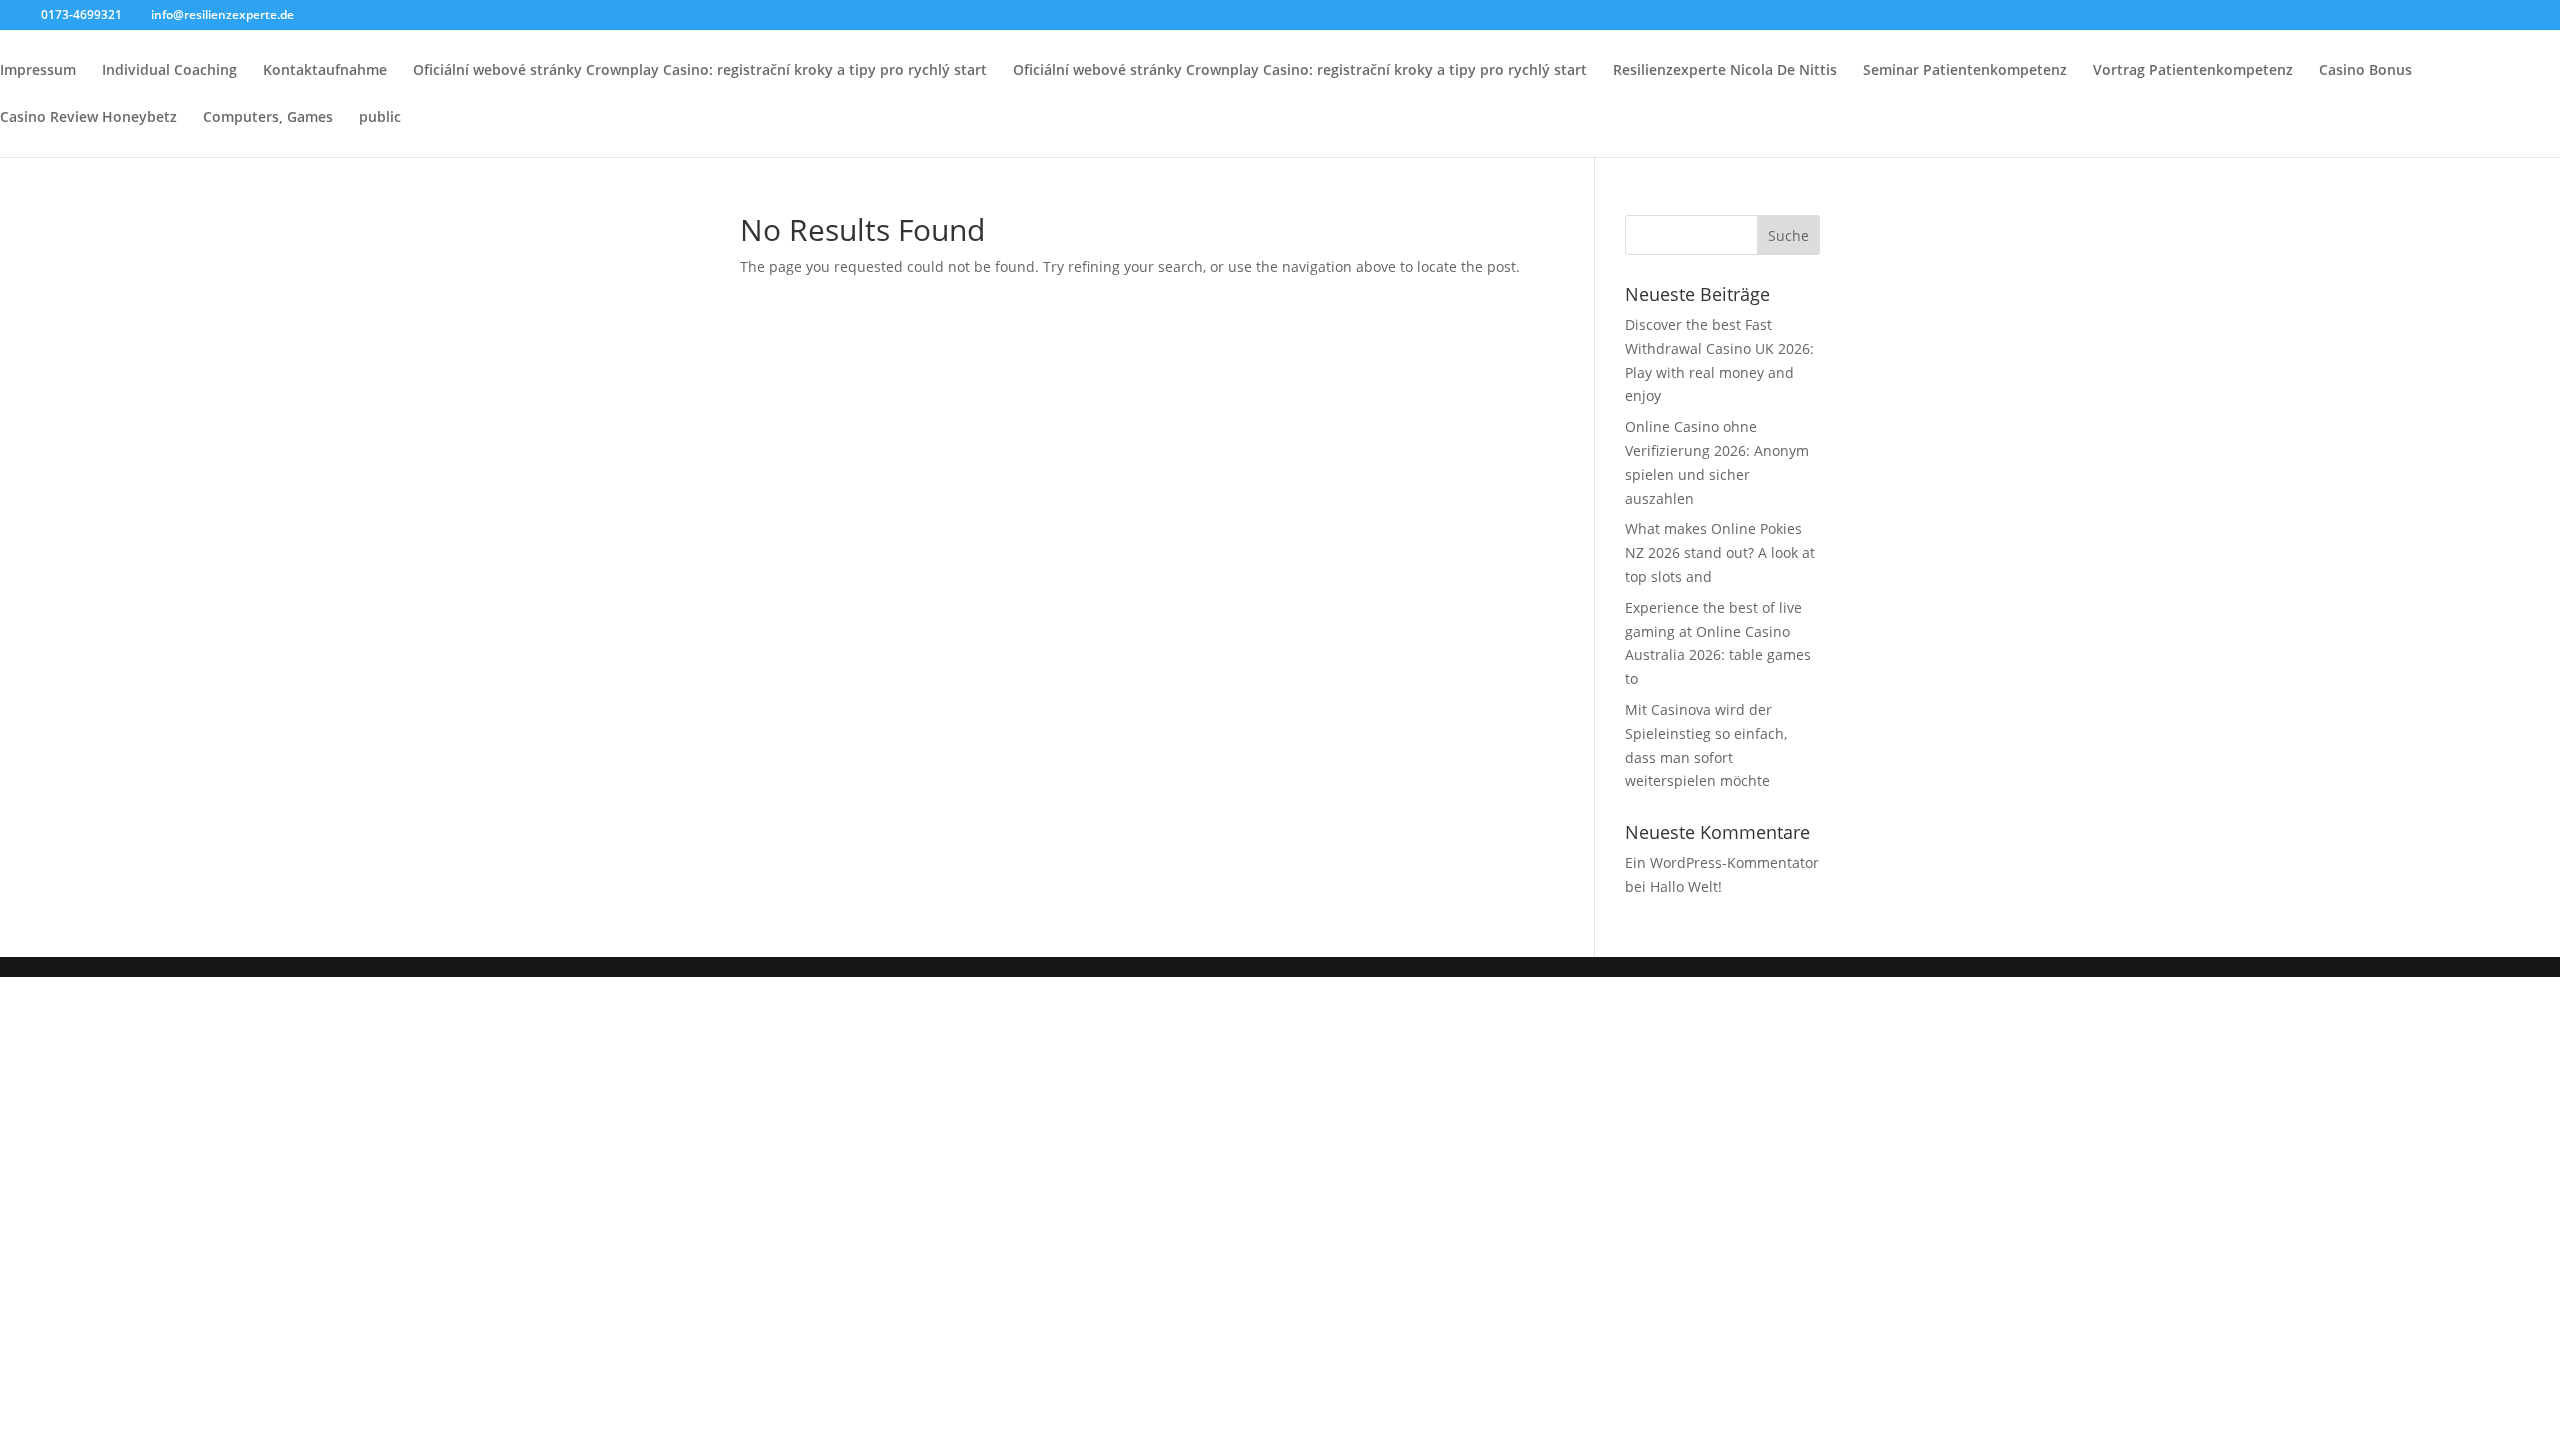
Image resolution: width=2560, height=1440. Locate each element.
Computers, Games (268, 118)
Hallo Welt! (1686, 886)
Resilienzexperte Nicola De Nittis (1725, 71)
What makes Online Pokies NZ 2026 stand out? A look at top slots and (1720, 552)
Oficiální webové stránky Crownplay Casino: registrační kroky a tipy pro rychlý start (700, 71)
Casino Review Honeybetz (88, 118)
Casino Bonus (2365, 71)
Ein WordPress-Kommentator (1722, 862)
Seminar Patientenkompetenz (1965, 71)
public (380, 118)
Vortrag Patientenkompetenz (2193, 71)
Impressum (38, 71)
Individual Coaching (169, 71)
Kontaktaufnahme (325, 71)
